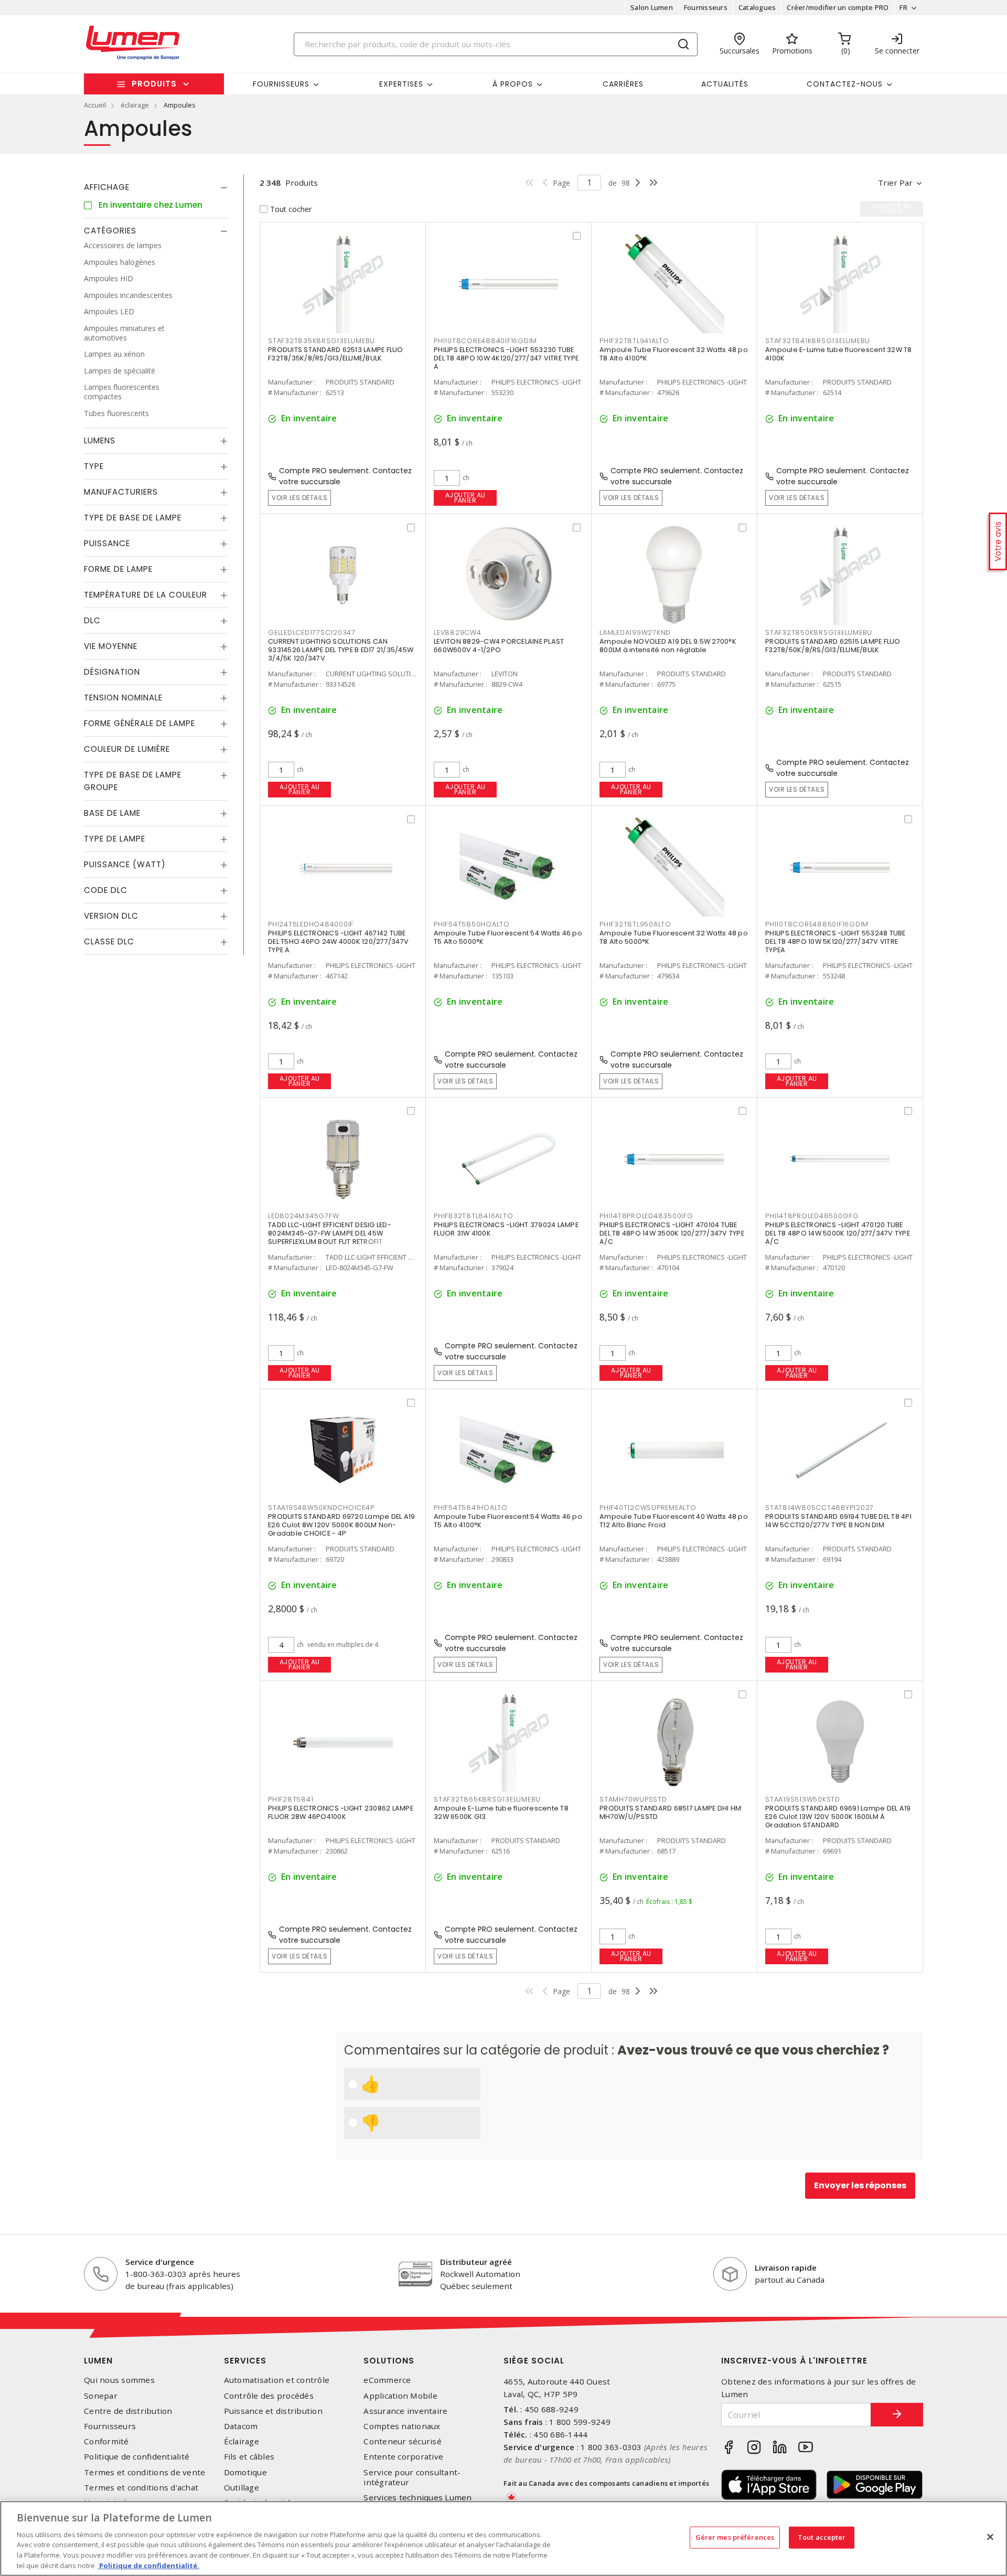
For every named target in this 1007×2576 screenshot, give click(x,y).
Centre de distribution (128, 2411)
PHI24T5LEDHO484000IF (311, 924)
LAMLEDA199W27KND (635, 632)
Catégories (110, 231)
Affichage (107, 187)
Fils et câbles (249, 2457)
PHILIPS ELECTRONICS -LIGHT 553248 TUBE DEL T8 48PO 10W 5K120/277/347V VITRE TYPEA (835, 941)
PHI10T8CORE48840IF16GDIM (485, 341)
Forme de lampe (118, 569)
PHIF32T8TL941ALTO (634, 341)
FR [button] (903, 7)
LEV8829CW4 (458, 632)
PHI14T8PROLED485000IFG (812, 1216)
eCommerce (387, 2380)
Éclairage (242, 2441)
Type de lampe (115, 839)
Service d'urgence (160, 2262)
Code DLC (106, 890)
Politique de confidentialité (137, 2457)
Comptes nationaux (402, 2426)
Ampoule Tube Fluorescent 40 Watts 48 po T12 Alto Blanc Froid (674, 1521)
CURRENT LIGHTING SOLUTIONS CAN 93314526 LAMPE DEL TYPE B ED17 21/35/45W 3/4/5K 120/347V (341, 650)
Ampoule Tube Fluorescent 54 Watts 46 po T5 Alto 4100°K (508, 1521)
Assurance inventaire (405, 2411)
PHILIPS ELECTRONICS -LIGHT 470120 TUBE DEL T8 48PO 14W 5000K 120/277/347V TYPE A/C (838, 1233)
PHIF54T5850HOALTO (472, 924)
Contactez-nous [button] (845, 84)
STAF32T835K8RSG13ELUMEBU (322, 341)
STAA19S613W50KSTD (803, 1799)
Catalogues (757, 7)
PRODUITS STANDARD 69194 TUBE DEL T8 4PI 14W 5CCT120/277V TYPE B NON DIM (838, 1521)
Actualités (725, 84)
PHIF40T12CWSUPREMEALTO (648, 1508)
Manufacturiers (121, 492)
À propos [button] (513, 84)
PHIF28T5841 (291, 1799)
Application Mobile (400, 2396)
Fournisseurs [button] (281, 84)
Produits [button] (154, 84)
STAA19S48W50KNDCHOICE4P (321, 1508)
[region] (504, 2538)
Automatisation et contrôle (277, 2380)
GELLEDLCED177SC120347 (312, 632)
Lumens (100, 440)
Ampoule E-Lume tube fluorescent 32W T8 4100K (839, 354)
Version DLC (111, 916)
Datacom (241, 2426)
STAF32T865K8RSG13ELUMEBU (487, 1799)
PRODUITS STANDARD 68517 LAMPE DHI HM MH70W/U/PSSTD (670, 1812)
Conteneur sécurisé (403, 2441)
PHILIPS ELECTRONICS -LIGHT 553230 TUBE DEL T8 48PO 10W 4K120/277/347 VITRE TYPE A (506, 358)
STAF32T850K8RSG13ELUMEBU (819, 632)
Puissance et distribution (273, 2411)
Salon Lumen (652, 7)
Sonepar (101, 2396)
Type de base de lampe (133, 518)
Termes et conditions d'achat (141, 2488)
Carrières (623, 84)
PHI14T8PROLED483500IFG (646, 1216)
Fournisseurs (706, 7)
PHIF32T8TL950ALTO (635, 924)
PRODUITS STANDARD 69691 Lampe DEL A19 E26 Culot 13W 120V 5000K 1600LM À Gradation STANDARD (838, 1817)
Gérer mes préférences (735, 2537)
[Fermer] (990, 2537)
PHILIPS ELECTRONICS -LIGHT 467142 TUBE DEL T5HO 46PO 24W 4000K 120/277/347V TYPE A (338, 941)
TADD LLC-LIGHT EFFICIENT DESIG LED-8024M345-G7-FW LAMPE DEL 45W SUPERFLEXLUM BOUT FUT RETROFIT (330, 1233)
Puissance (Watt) (125, 864)
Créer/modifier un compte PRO (838, 7)
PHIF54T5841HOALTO (471, 1508)
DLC (92, 620)
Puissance (107, 543)
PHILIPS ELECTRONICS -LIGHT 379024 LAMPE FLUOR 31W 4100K (506, 1229)
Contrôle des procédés (269, 2396)
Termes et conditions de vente (144, 2472)
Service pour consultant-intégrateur (412, 2477)
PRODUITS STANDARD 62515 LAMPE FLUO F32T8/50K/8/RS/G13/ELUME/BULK (833, 646)
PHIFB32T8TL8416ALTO (473, 1216)
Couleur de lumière (127, 749)
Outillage (242, 2488)
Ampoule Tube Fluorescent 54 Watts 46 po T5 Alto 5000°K (508, 937)
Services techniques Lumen (417, 2498)
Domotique (245, 2472)
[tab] (156, 187)
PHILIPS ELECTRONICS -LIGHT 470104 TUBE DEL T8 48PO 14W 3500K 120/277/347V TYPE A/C (672, 1233)
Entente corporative (403, 2457)
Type (94, 466)
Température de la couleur (146, 595)
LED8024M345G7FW (303, 1216)
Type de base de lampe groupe (133, 781)
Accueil (95, 105)
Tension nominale (123, 698)
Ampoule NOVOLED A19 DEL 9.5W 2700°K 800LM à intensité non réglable (668, 646)
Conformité (106, 2441)
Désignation (112, 672)
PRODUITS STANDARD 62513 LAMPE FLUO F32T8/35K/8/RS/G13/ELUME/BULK (336, 354)
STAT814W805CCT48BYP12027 (819, 1508)
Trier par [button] (895, 183)
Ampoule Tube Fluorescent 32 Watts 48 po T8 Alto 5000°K (674, 937)
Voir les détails (299, 498)
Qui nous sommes (119, 2380)
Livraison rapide (786, 2268)
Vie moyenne (111, 646)
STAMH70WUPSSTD (633, 1799)
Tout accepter (822, 2537)
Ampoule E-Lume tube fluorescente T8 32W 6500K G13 (501, 1812)
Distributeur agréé (476, 2262)
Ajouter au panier (465, 498)
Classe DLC (109, 941)
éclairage (135, 105)
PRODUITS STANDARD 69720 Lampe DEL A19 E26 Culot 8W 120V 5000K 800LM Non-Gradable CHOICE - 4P (341, 1525)
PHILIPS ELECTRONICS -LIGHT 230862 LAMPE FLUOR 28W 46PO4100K (341, 1812)
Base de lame (112, 813)
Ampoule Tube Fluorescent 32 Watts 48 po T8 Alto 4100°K (674, 354)
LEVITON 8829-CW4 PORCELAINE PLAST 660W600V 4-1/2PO (499, 646)
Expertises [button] (401, 84)
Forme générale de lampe (140, 723)
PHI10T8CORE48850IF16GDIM (817, 924)
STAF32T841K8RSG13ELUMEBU (818, 341)
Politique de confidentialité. (148, 2565)
